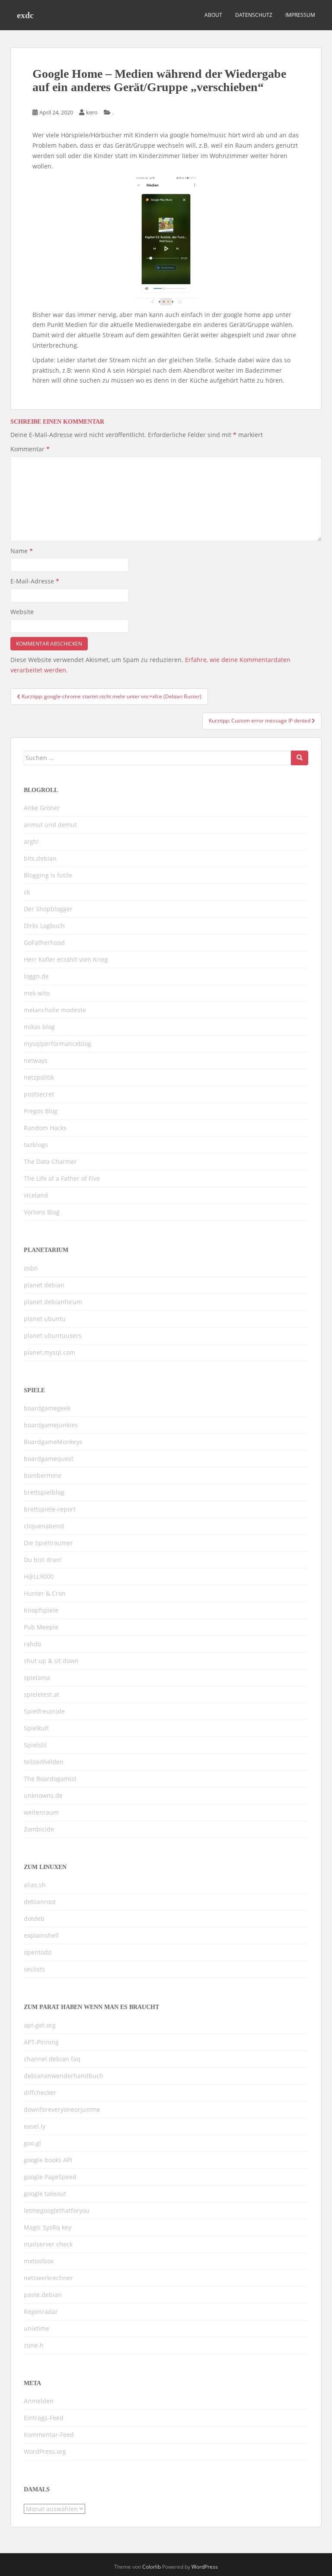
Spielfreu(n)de (44, 1711)
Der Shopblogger (48, 909)
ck (27, 892)
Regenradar (41, 2311)
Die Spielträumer (48, 1543)
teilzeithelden (44, 1762)
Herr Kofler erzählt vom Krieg (66, 959)
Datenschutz (254, 15)
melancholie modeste (55, 1010)
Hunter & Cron (45, 1593)
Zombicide (39, 1829)
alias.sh (35, 1885)
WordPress (205, 2567)
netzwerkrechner (48, 2278)
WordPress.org (45, 2451)
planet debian (44, 1285)
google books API (48, 2160)
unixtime (37, 2328)
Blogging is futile (48, 875)
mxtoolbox (39, 2261)
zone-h (34, 2345)
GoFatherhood (44, 943)
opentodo (38, 1952)
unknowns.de (43, 1795)
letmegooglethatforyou (57, 2210)
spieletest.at (41, 1694)
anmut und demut (50, 825)
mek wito (37, 993)
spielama (37, 1678)
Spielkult (36, 1728)
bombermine (43, 1475)
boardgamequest (49, 1459)
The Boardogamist (50, 1779)
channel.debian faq (52, 2059)
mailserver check (48, 2244)
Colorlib (152, 2567)
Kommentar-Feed (49, 2435)
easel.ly (35, 2126)
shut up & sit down (51, 1661)
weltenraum (41, 1812)
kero (92, 112)
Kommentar (30, 449)
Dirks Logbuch (44, 926)
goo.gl (32, 2143)
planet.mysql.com (49, 1352)
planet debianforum (53, 1302)
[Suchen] (300, 758)
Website (22, 612)
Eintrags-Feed (44, 2418)
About (213, 15)
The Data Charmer (50, 1161)
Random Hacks (45, 1128)
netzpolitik (39, 1077)
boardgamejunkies (51, 1425)
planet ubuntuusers (53, 1336)
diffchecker (40, 2093)
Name (22, 551)
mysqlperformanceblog (57, 1044)
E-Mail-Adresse (35, 581)
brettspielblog (44, 1492)
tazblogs (36, 1145)
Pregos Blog (41, 1111)
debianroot (40, 1902)
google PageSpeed (50, 2177)
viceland (36, 1195)
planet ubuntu (45, 1319)
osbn (31, 1268)
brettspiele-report (50, 1509)
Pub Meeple (41, 1627)
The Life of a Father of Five (62, 1178)
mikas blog (39, 1027)
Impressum (300, 15)
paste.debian (43, 2295)
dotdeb (34, 1919)
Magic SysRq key (48, 2227)
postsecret (39, 1094)
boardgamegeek (47, 1408)
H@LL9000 (39, 1576)
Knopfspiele (41, 1610)
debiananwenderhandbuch (64, 2076)
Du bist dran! (43, 1560)
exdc (25, 15)
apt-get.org (40, 2025)
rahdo (32, 1644)
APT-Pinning (41, 2042)
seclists (34, 1969)
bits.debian (40, 858)
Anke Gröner (42, 808)
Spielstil (35, 1745)
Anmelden (39, 2401)
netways (36, 1060)
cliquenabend (44, 1526)
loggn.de (36, 976)
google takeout (45, 2194)
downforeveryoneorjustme (62, 2109)
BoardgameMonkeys (53, 1442)
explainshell (41, 1935)
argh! (31, 841)
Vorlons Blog (42, 1212)
